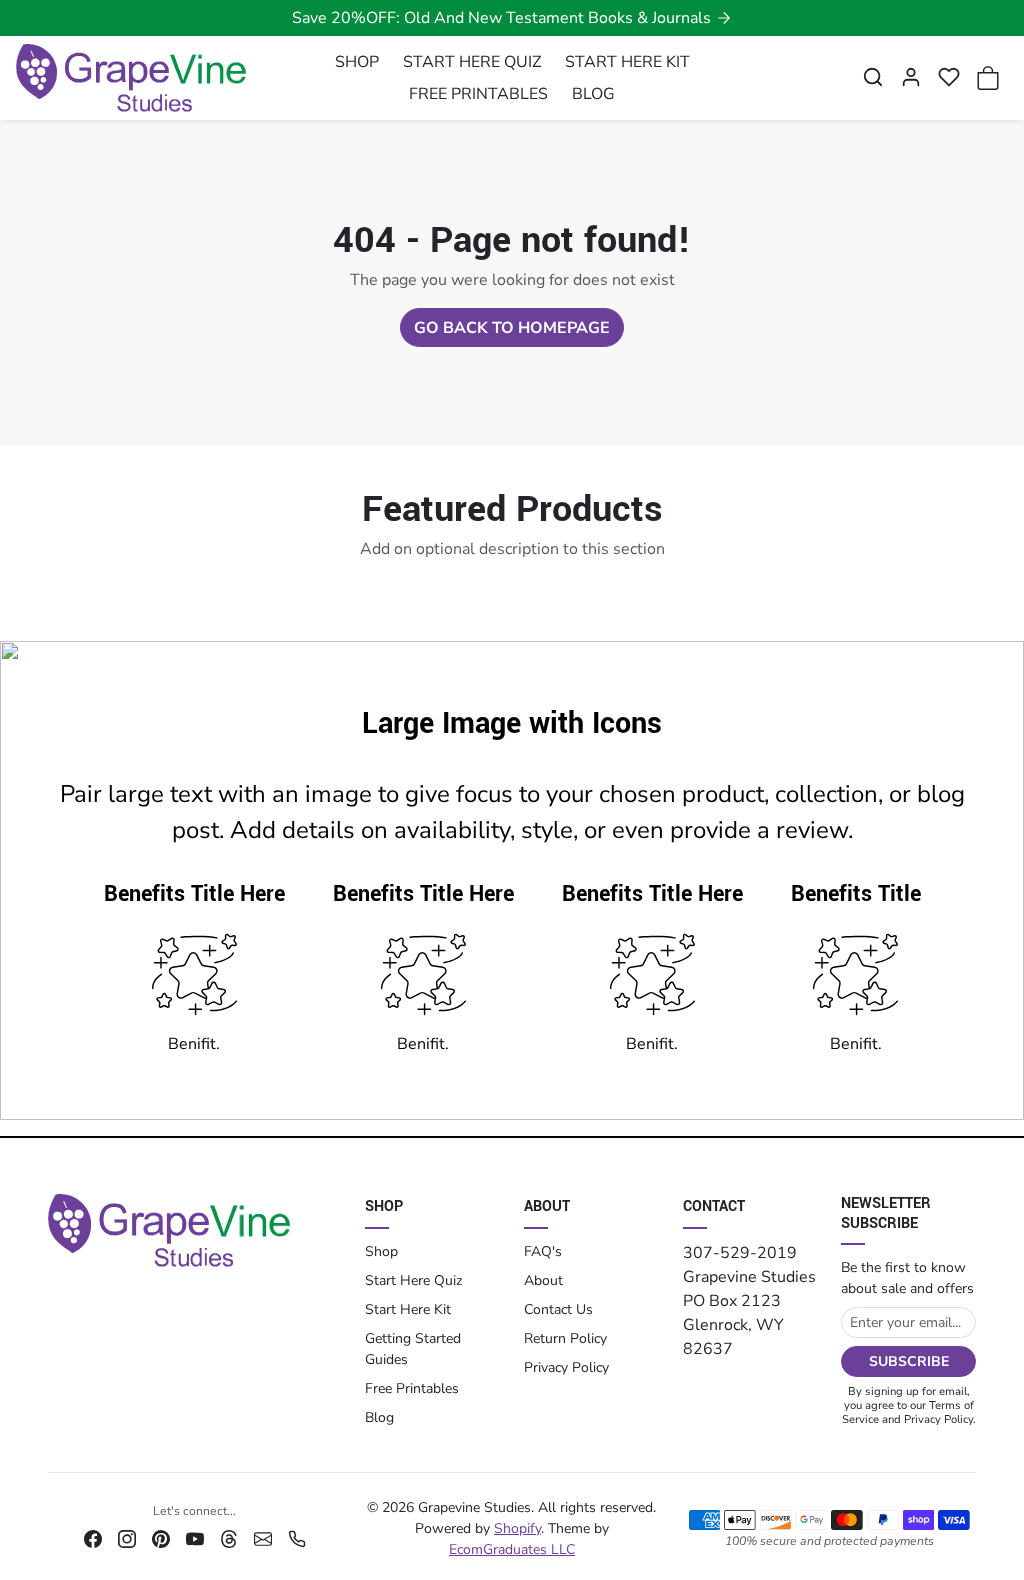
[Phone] (297, 1537)
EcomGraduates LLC (512, 1549)
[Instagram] (127, 1537)
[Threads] (229, 1537)
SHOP (357, 62)
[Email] (263, 1537)
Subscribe (909, 1361)
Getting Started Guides (413, 1349)
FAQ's (543, 1251)
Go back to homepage (512, 328)
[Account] (911, 77)
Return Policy (565, 1338)
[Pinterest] (161, 1537)
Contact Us (558, 1309)
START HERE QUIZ (472, 62)
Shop (381, 1251)
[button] (873, 77)
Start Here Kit (408, 1309)
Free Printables (412, 1388)
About (543, 1280)
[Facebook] (93, 1537)
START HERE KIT (627, 62)
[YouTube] (195, 1537)
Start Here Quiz (413, 1280)
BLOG (593, 94)
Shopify (517, 1528)
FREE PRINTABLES (478, 94)
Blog (379, 1417)
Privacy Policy (566, 1367)
